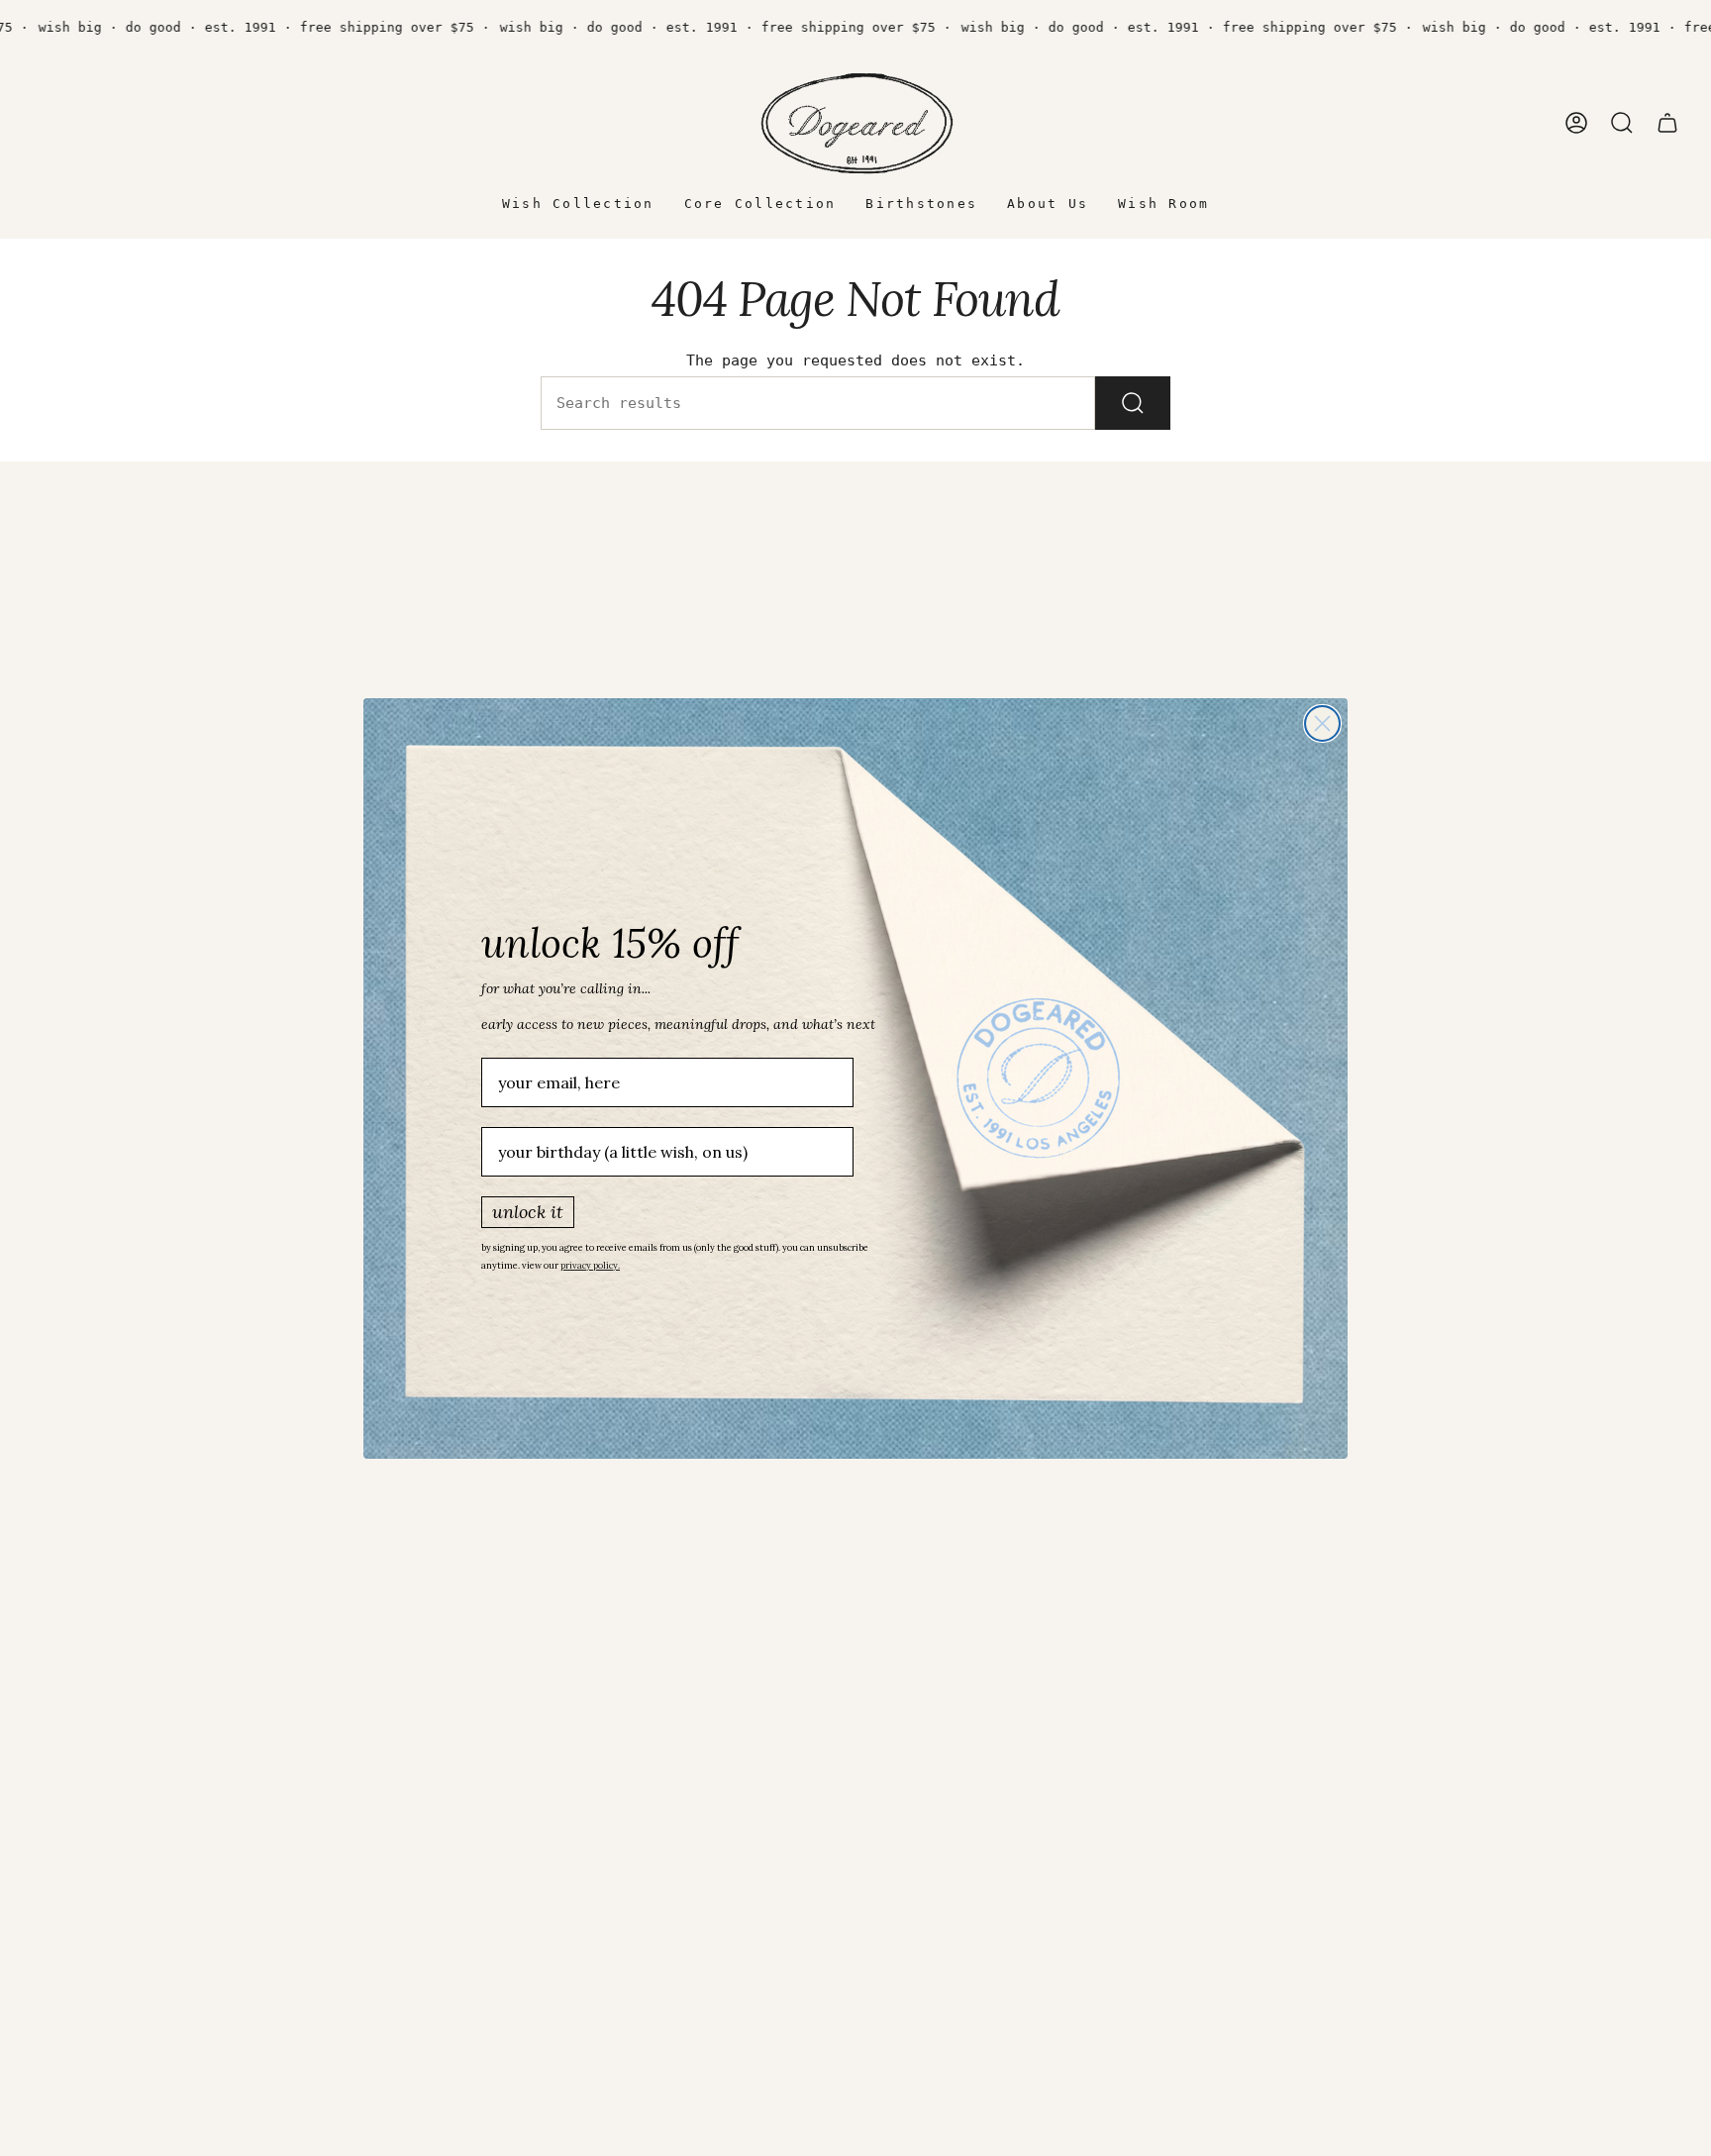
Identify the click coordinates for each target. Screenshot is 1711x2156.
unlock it (528, 1212)
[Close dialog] (1322, 723)
